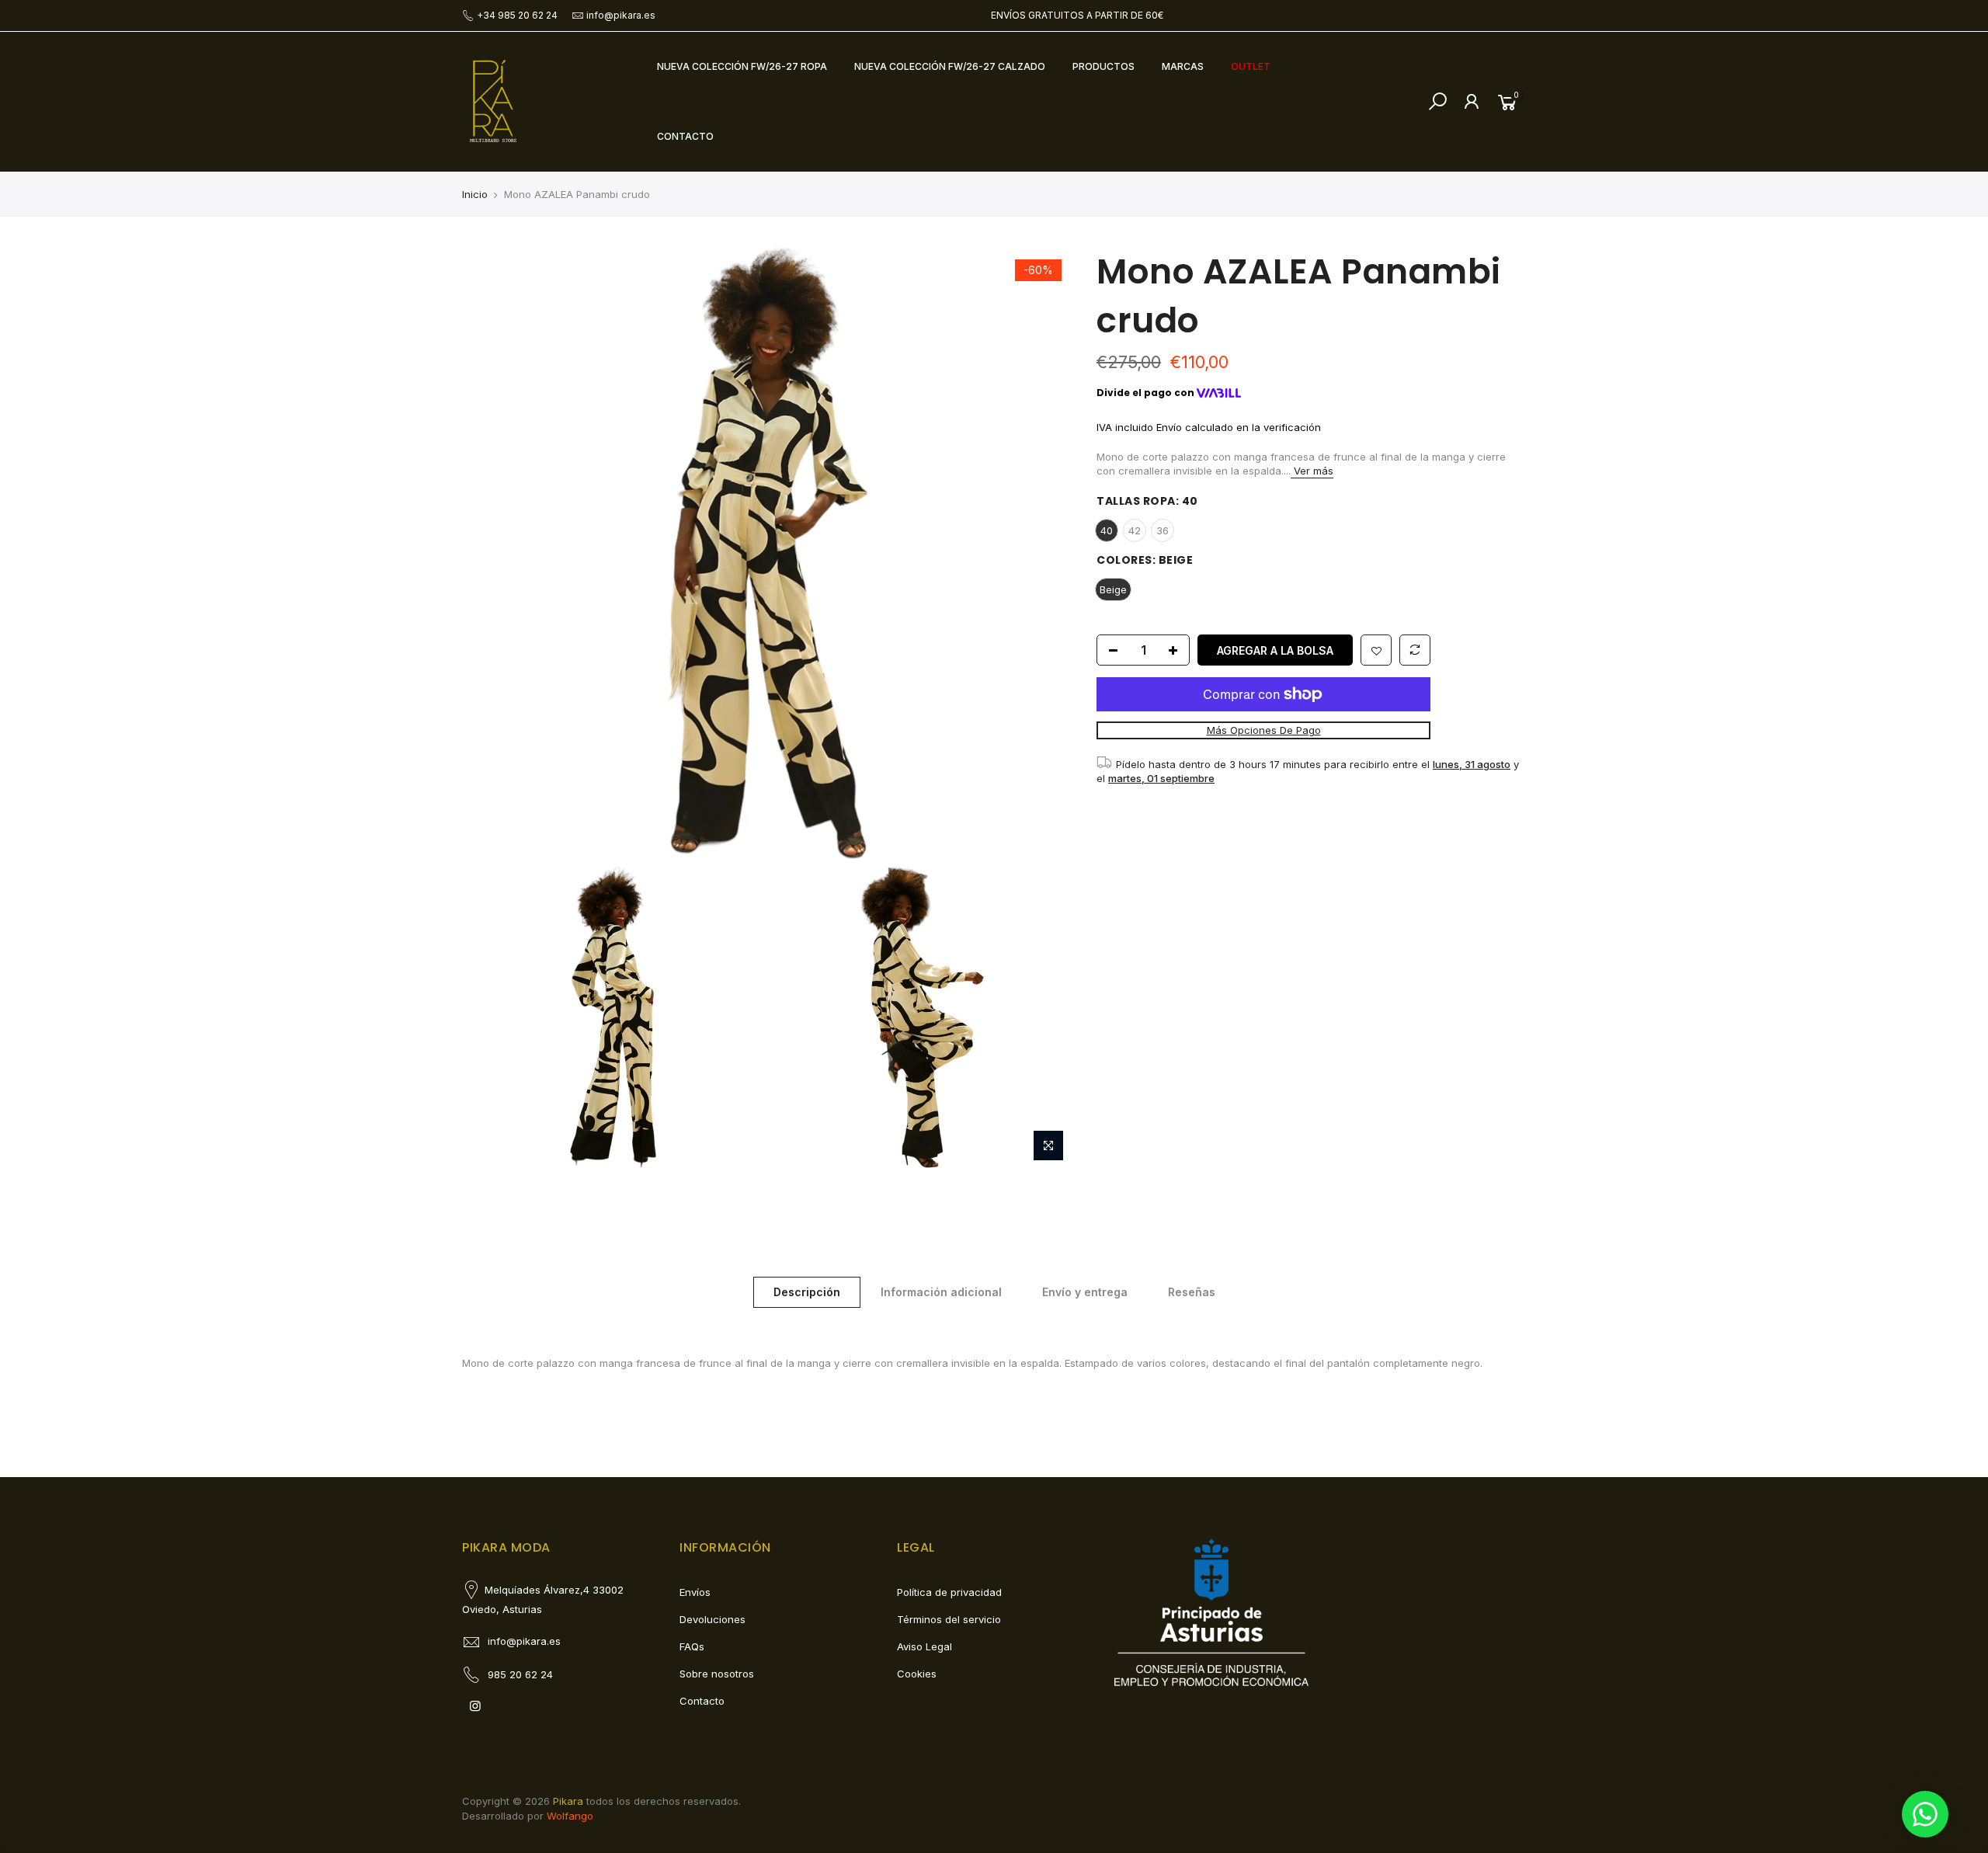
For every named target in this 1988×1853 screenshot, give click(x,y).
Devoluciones (712, 1619)
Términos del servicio (949, 1619)
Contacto (702, 1701)
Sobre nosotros (717, 1674)
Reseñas (1192, 1292)
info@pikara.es (621, 15)
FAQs (692, 1646)
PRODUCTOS (1103, 66)
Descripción (807, 1292)
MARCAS (1183, 66)
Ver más (1312, 471)
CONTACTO (685, 136)
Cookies (917, 1674)
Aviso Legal (924, 1646)
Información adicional (941, 1292)
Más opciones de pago (1263, 731)
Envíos (695, 1592)
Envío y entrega (1085, 1292)
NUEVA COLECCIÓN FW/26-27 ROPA (742, 66)
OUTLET (1251, 66)
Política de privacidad (949, 1592)
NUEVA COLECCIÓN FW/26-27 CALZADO (950, 66)
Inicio (475, 194)
